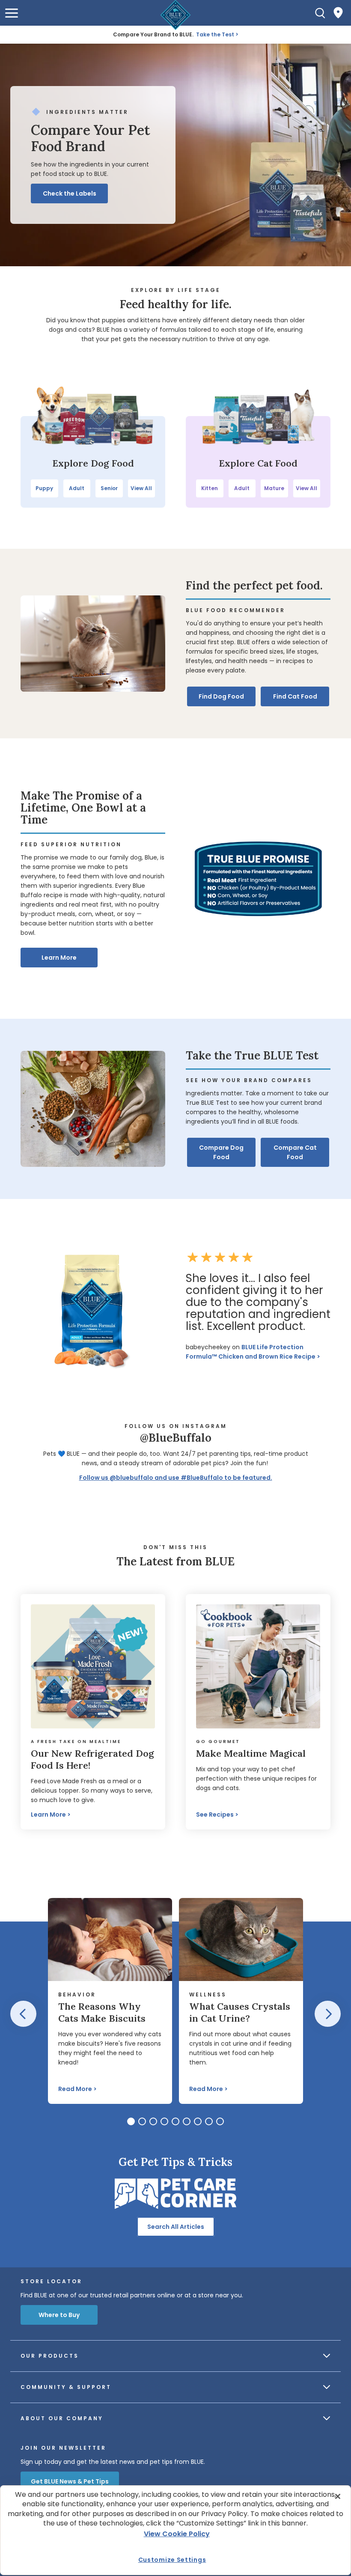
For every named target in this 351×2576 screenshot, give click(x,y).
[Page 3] (153, 2121)
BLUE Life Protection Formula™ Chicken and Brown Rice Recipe (251, 1352)
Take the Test (215, 34)
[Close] (338, 2496)
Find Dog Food (221, 696)
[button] (12, 13)
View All (141, 488)
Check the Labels (70, 193)
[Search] (320, 13)
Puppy (44, 488)
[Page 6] (187, 2121)
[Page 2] (142, 2121)
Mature (274, 488)
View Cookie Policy (177, 2534)
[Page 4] (164, 2121)
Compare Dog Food (221, 1152)
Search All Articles (176, 2227)
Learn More (59, 958)
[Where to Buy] (338, 13)
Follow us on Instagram (176, 1426)
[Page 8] (209, 2121)
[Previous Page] (23, 2014)
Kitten (210, 488)
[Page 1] (131, 2121)
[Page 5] (175, 2121)
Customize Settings (172, 2560)
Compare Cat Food (295, 1152)
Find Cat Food (295, 696)
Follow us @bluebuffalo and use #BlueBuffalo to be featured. (176, 1478)
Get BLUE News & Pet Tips (70, 2481)
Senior (109, 488)
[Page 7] (198, 2121)
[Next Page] (328, 2014)
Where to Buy (59, 2315)
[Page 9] (220, 2121)
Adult (77, 488)
